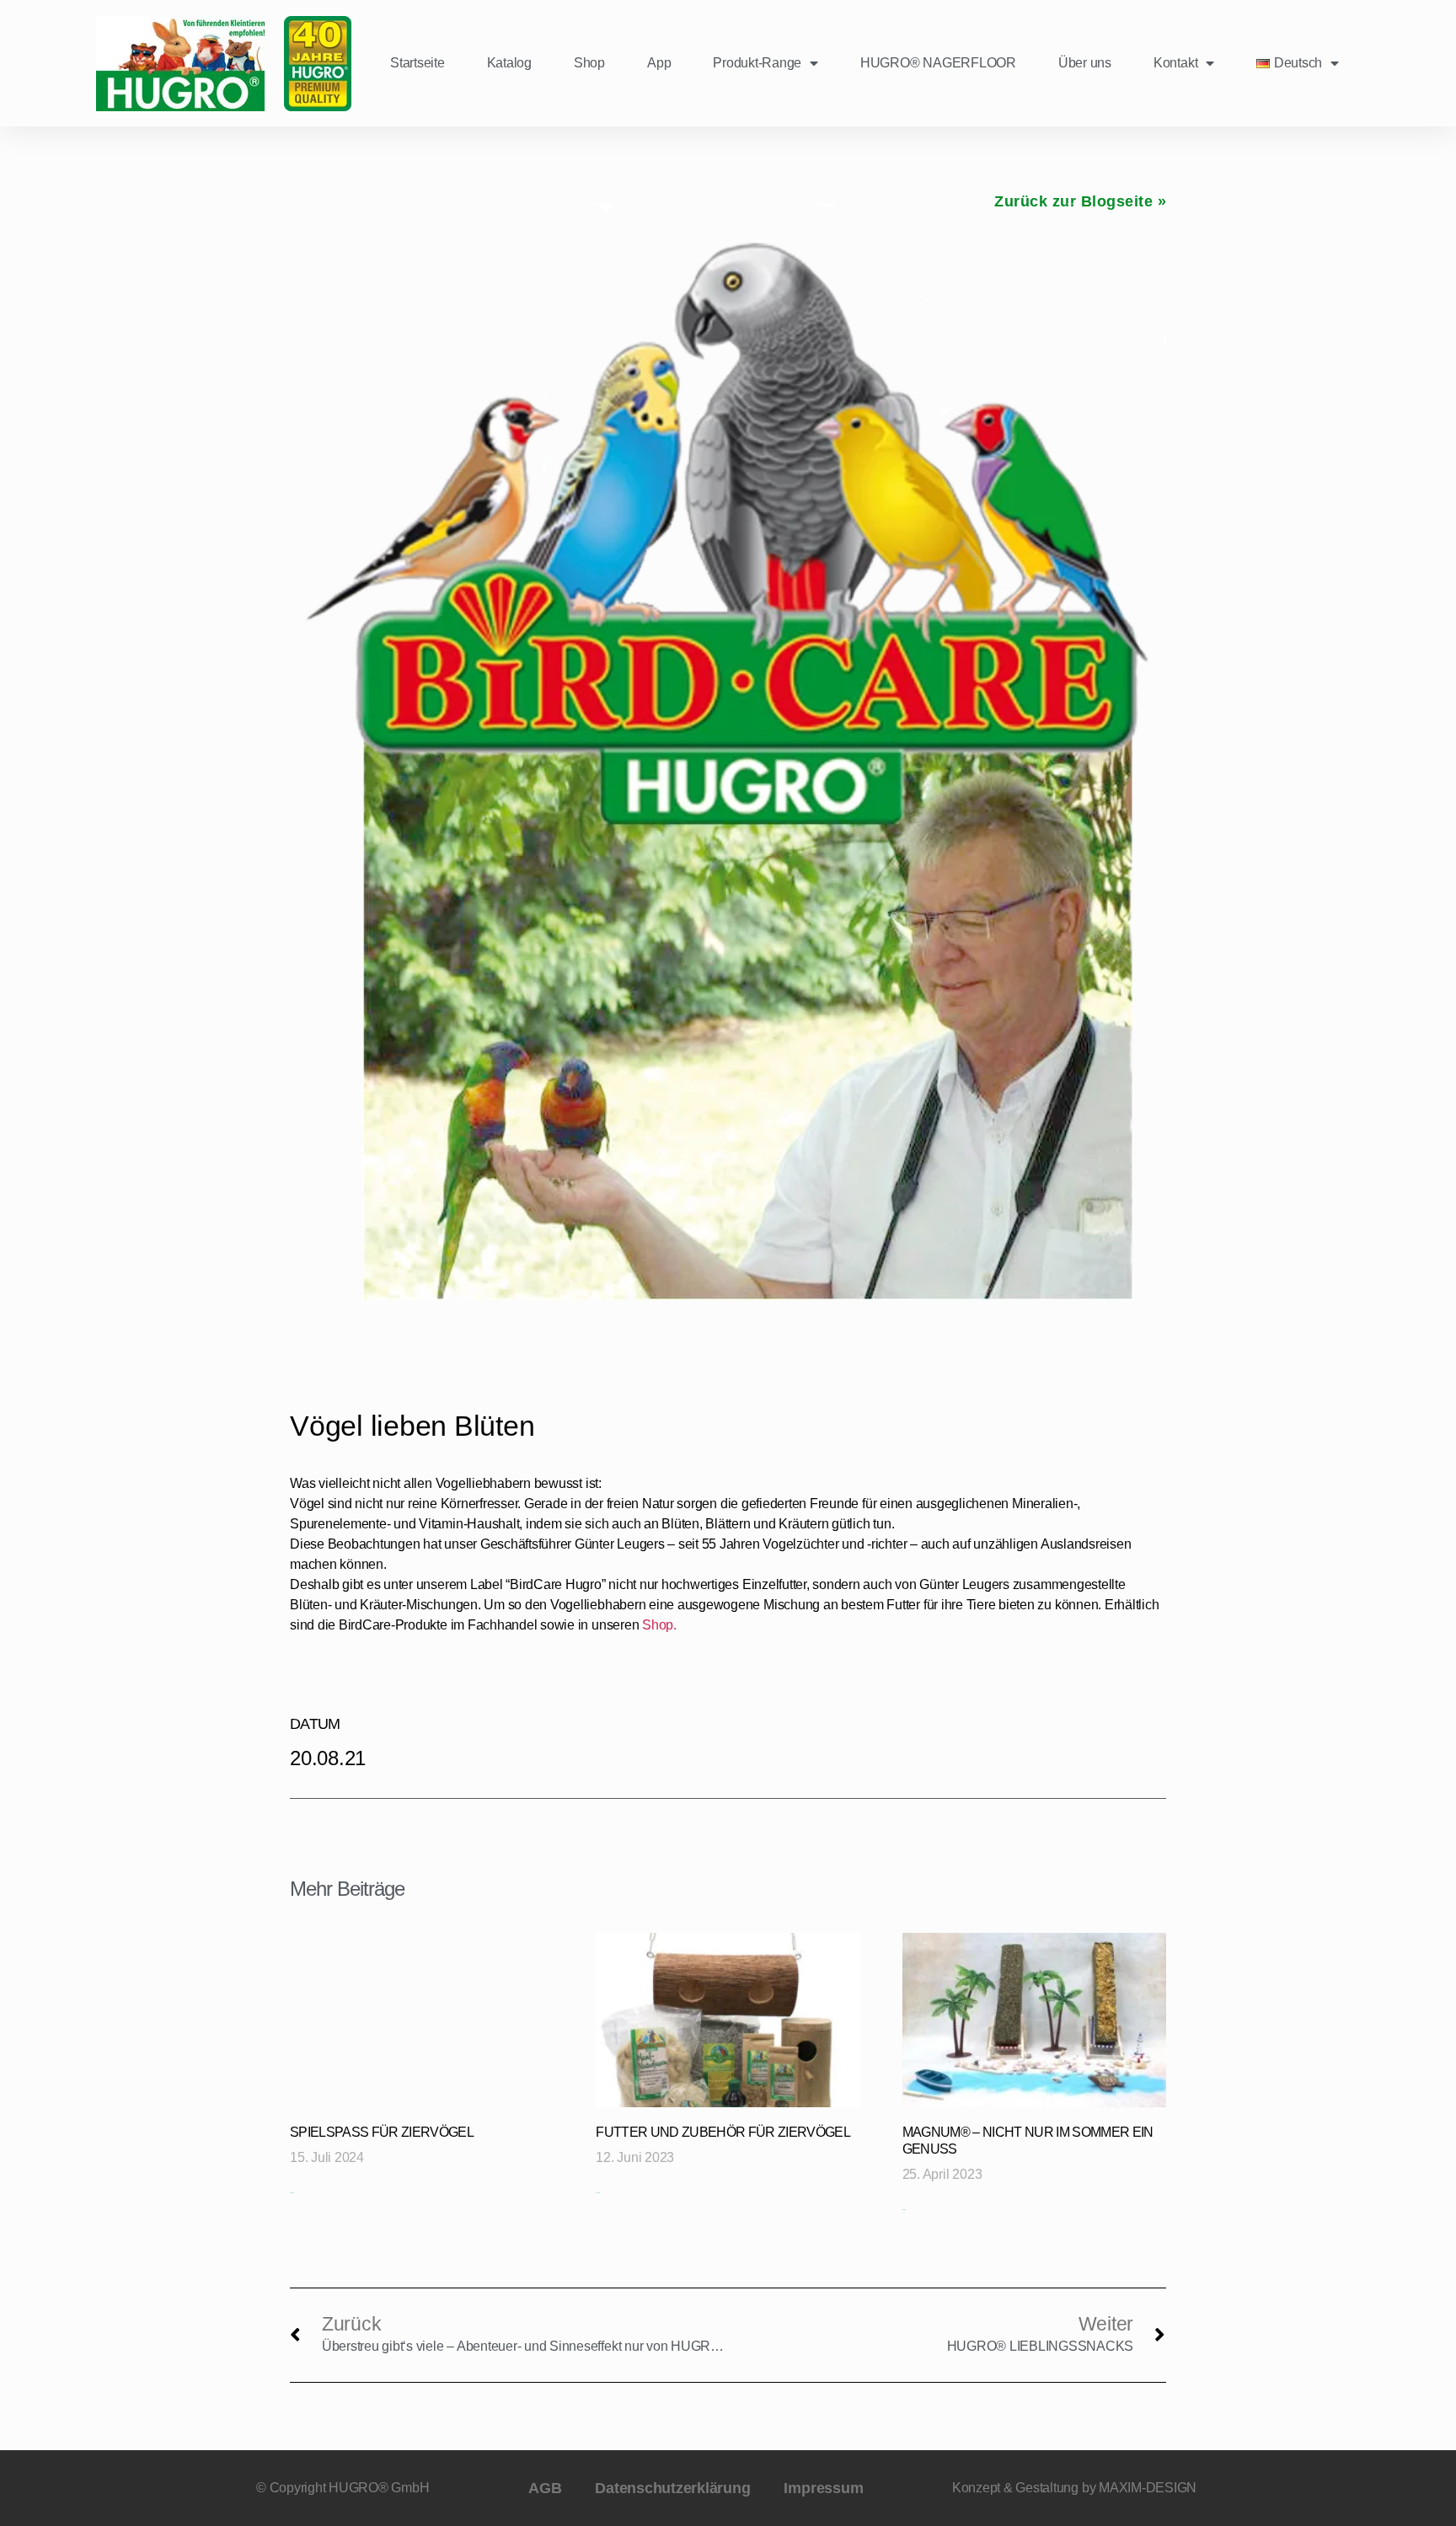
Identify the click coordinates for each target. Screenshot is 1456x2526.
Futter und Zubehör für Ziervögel (723, 2132)
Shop (589, 63)
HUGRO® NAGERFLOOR (938, 63)
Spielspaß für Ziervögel (382, 2132)
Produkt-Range (757, 63)
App (659, 63)
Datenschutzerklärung (672, 2488)
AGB (545, 2488)
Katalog (509, 63)
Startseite (418, 63)
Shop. (659, 1625)
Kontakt (1175, 63)
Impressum (823, 2488)
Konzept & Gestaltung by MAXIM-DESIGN (1074, 2488)
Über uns (1085, 63)
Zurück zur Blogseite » (1080, 201)
